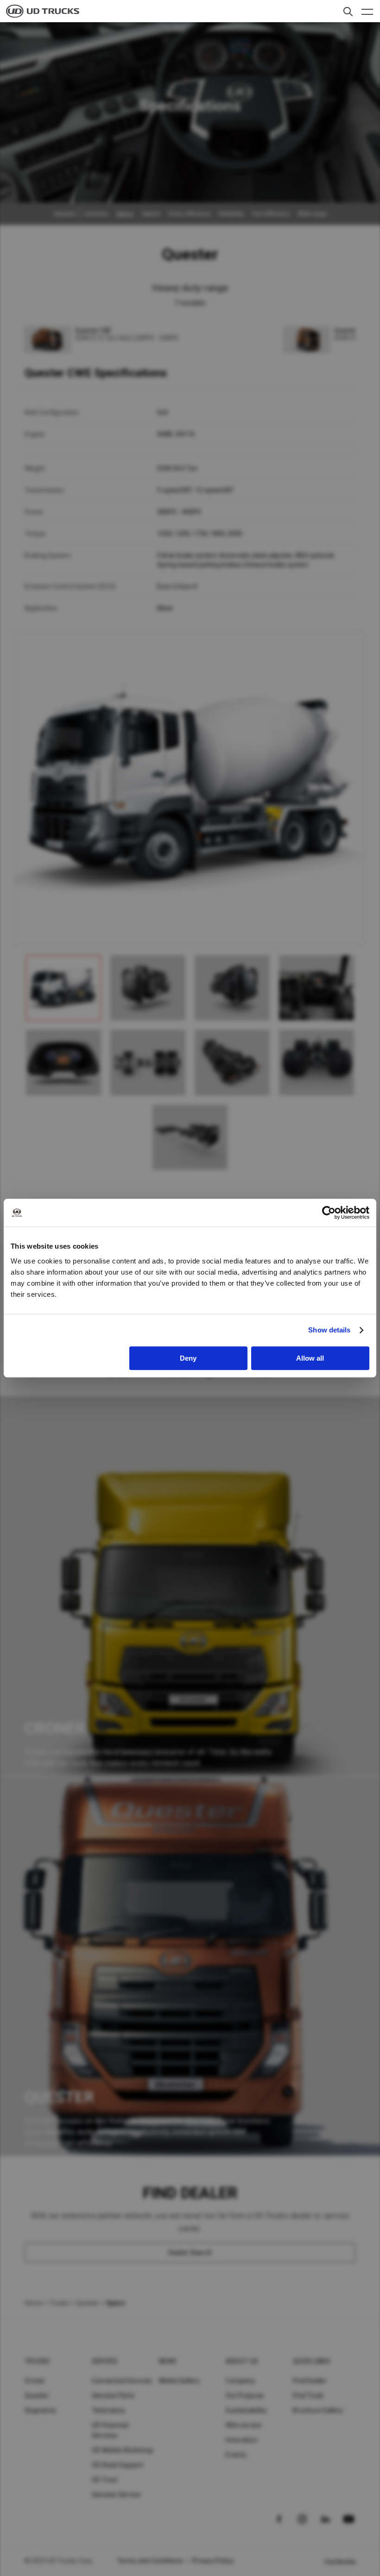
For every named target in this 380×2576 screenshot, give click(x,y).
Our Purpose (245, 2396)
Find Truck (308, 2396)
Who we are (244, 2425)
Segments (40, 2410)
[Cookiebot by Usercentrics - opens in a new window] (329, 1213)
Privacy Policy (213, 2561)
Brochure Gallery (318, 2410)
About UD (242, 2361)
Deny (188, 1358)
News (168, 2361)
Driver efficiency (190, 214)
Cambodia (340, 2562)
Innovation (242, 2440)
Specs (125, 214)
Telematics (109, 2410)
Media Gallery (179, 2381)
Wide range (312, 214)
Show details (329, 1330)
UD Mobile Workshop (123, 2450)
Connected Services (122, 2381)
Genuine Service (116, 2495)
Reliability (231, 214)
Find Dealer (310, 2381)
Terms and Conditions (150, 2561)
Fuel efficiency (271, 214)
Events (236, 2455)
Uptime (151, 214)
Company (240, 2381)
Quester (87, 2303)
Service (105, 2361)
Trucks (59, 2303)
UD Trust (105, 2480)
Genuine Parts (113, 2396)
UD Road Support (118, 2465)
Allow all (310, 1358)
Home (33, 2303)
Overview (96, 214)
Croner (35, 2381)
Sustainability (246, 2410)
